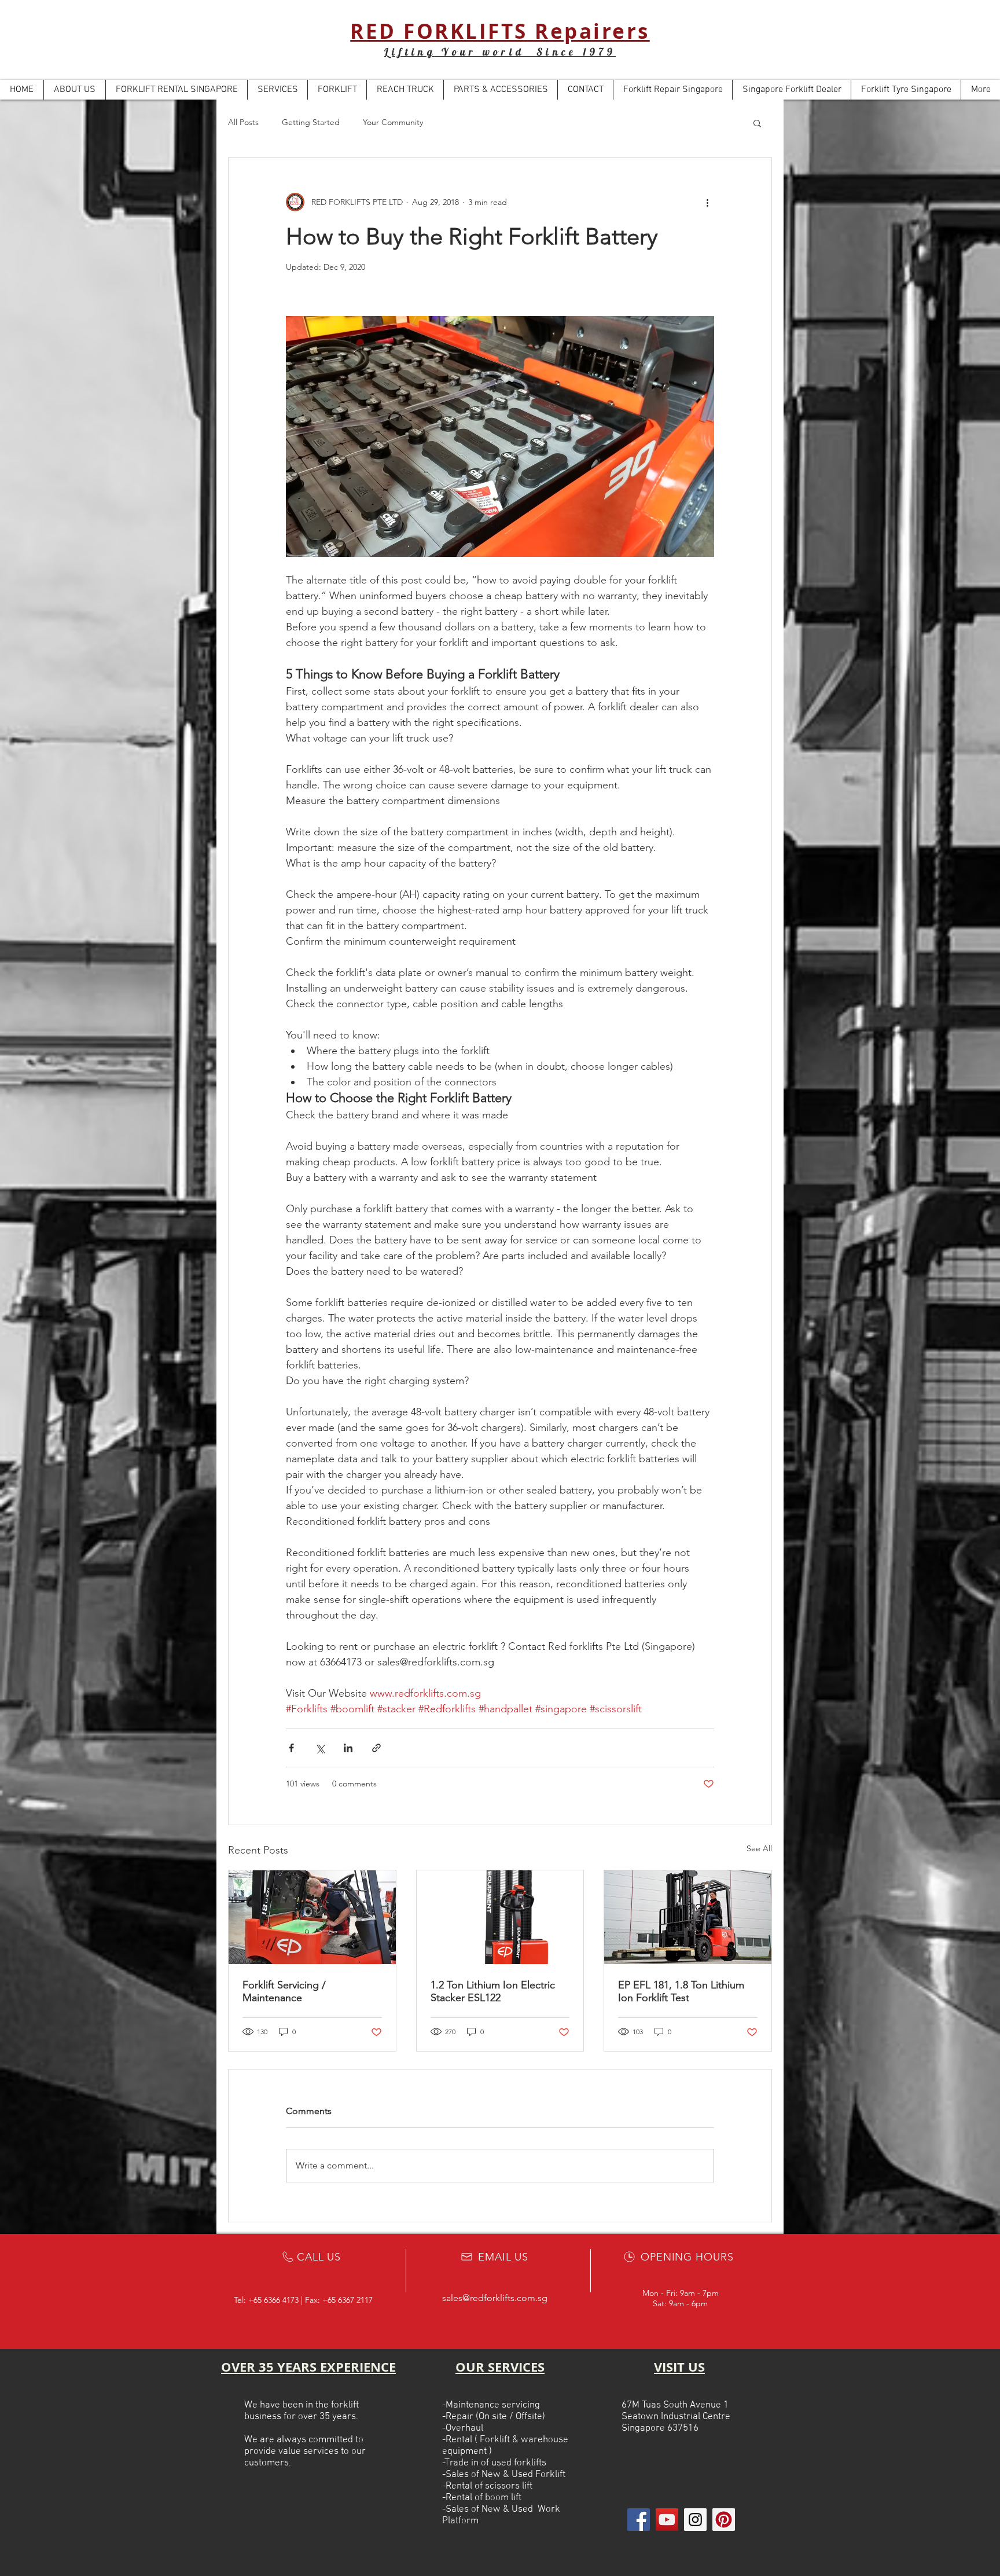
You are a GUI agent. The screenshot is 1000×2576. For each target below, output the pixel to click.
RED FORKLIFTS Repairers (500, 31)
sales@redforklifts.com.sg (495, 2298)
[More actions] (707, 202)
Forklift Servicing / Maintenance (284, 1991)
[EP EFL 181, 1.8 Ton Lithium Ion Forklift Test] (688, 1917)
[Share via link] (376, 1748)
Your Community (393, 122)
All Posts (243, 122)
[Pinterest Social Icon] (724, 2520)
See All (759, 1848)
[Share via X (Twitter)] (320, 1748)
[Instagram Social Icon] (695, 2520)
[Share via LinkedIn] (348, 1748)
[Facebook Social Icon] (639, 2520)
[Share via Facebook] (291, 1748)
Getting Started (311, 122)
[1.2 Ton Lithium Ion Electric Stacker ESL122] (500, 1917)
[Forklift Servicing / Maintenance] (312, 1917)
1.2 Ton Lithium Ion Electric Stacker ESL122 (493, 1991)
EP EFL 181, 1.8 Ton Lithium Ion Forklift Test (681, 1991)
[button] (757, 123)
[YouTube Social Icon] (667, 2520)
